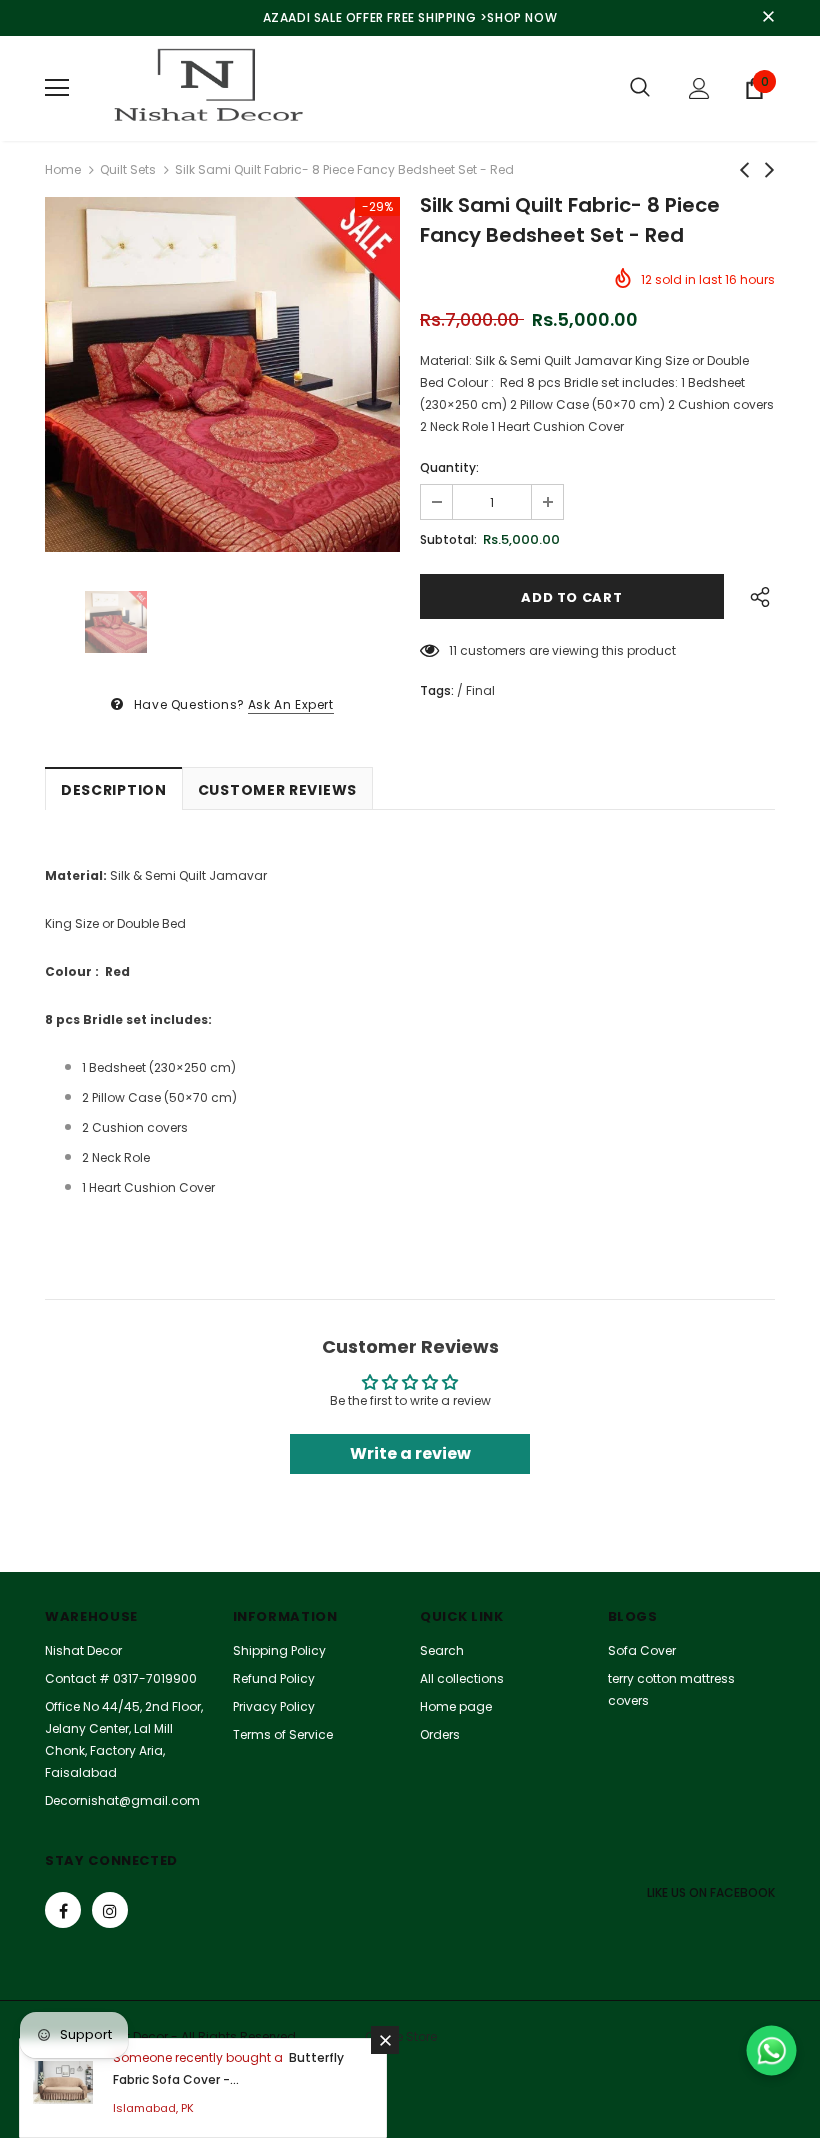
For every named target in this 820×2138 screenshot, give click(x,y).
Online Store (401, 2036)
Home (63, 169)
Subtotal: (448, 539)
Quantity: (449, 467)
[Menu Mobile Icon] (57, 88)
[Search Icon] (640, 88)
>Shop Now (518, 17)
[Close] (385, 2040)
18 (455, 650)
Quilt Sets (128, 169)
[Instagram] (110, 1910)
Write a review (410, 1453)
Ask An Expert (291, 704)
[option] (222, 374)
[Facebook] (63, 1910)
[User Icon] (699, 88)
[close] (768, 18)
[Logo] (205, 88)
